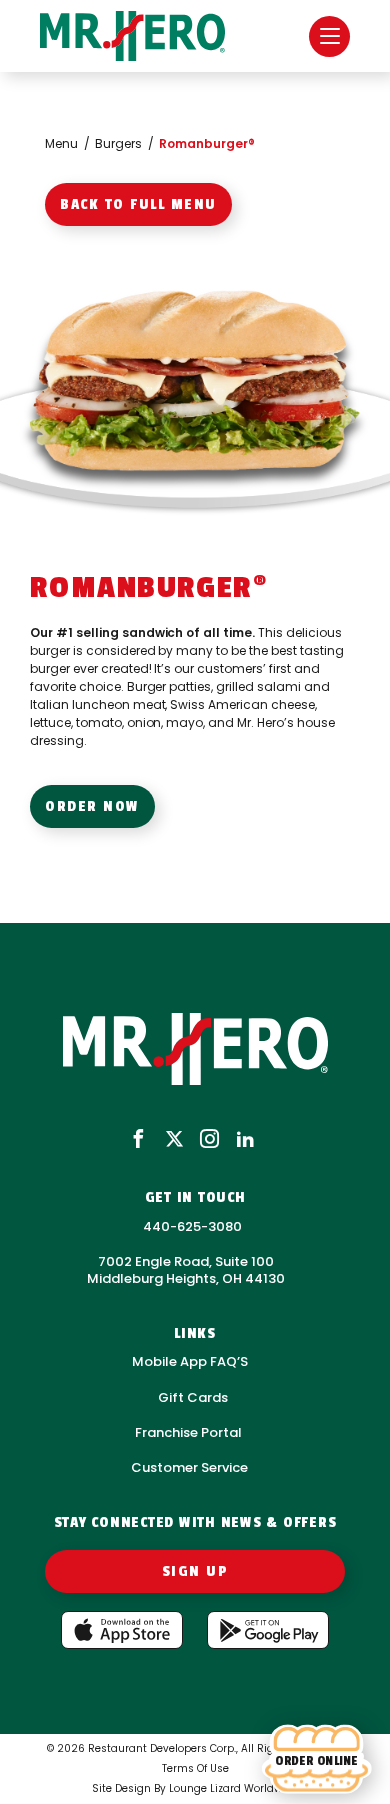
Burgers (118, 143)
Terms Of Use (195, 1768)
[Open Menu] (329, 36)
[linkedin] (245, 1140)
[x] (174, 1140)
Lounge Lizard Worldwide (233, 1788)
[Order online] (316, 1760)
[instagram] (209, 1140)
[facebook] (138, 1140)
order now (92, 806)
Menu (61, 143)
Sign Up (195, 1571)
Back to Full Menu (138, 204)
